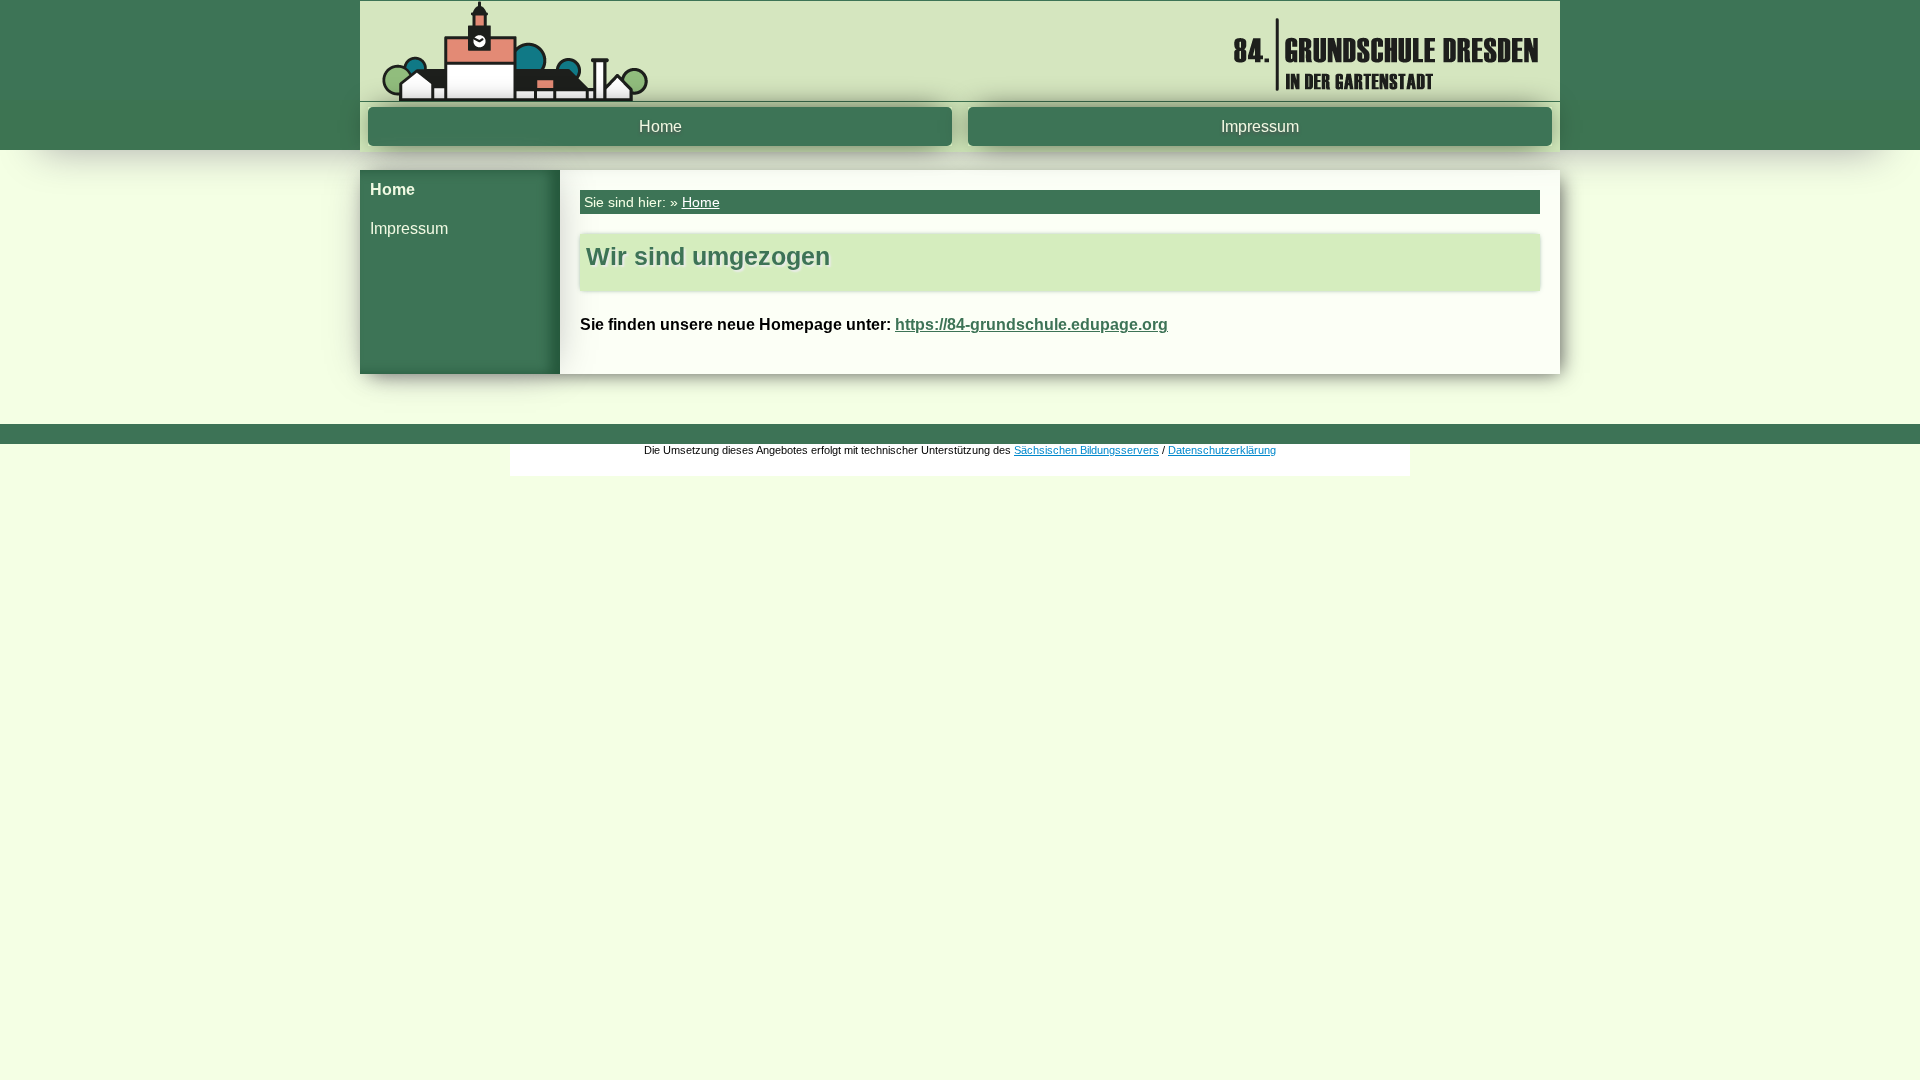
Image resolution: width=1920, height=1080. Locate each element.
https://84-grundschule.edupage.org (1031, 324)
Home (660, 126)
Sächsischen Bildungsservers (1086, 450)
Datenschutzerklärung (1222, 450)
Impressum (1260, 126)
